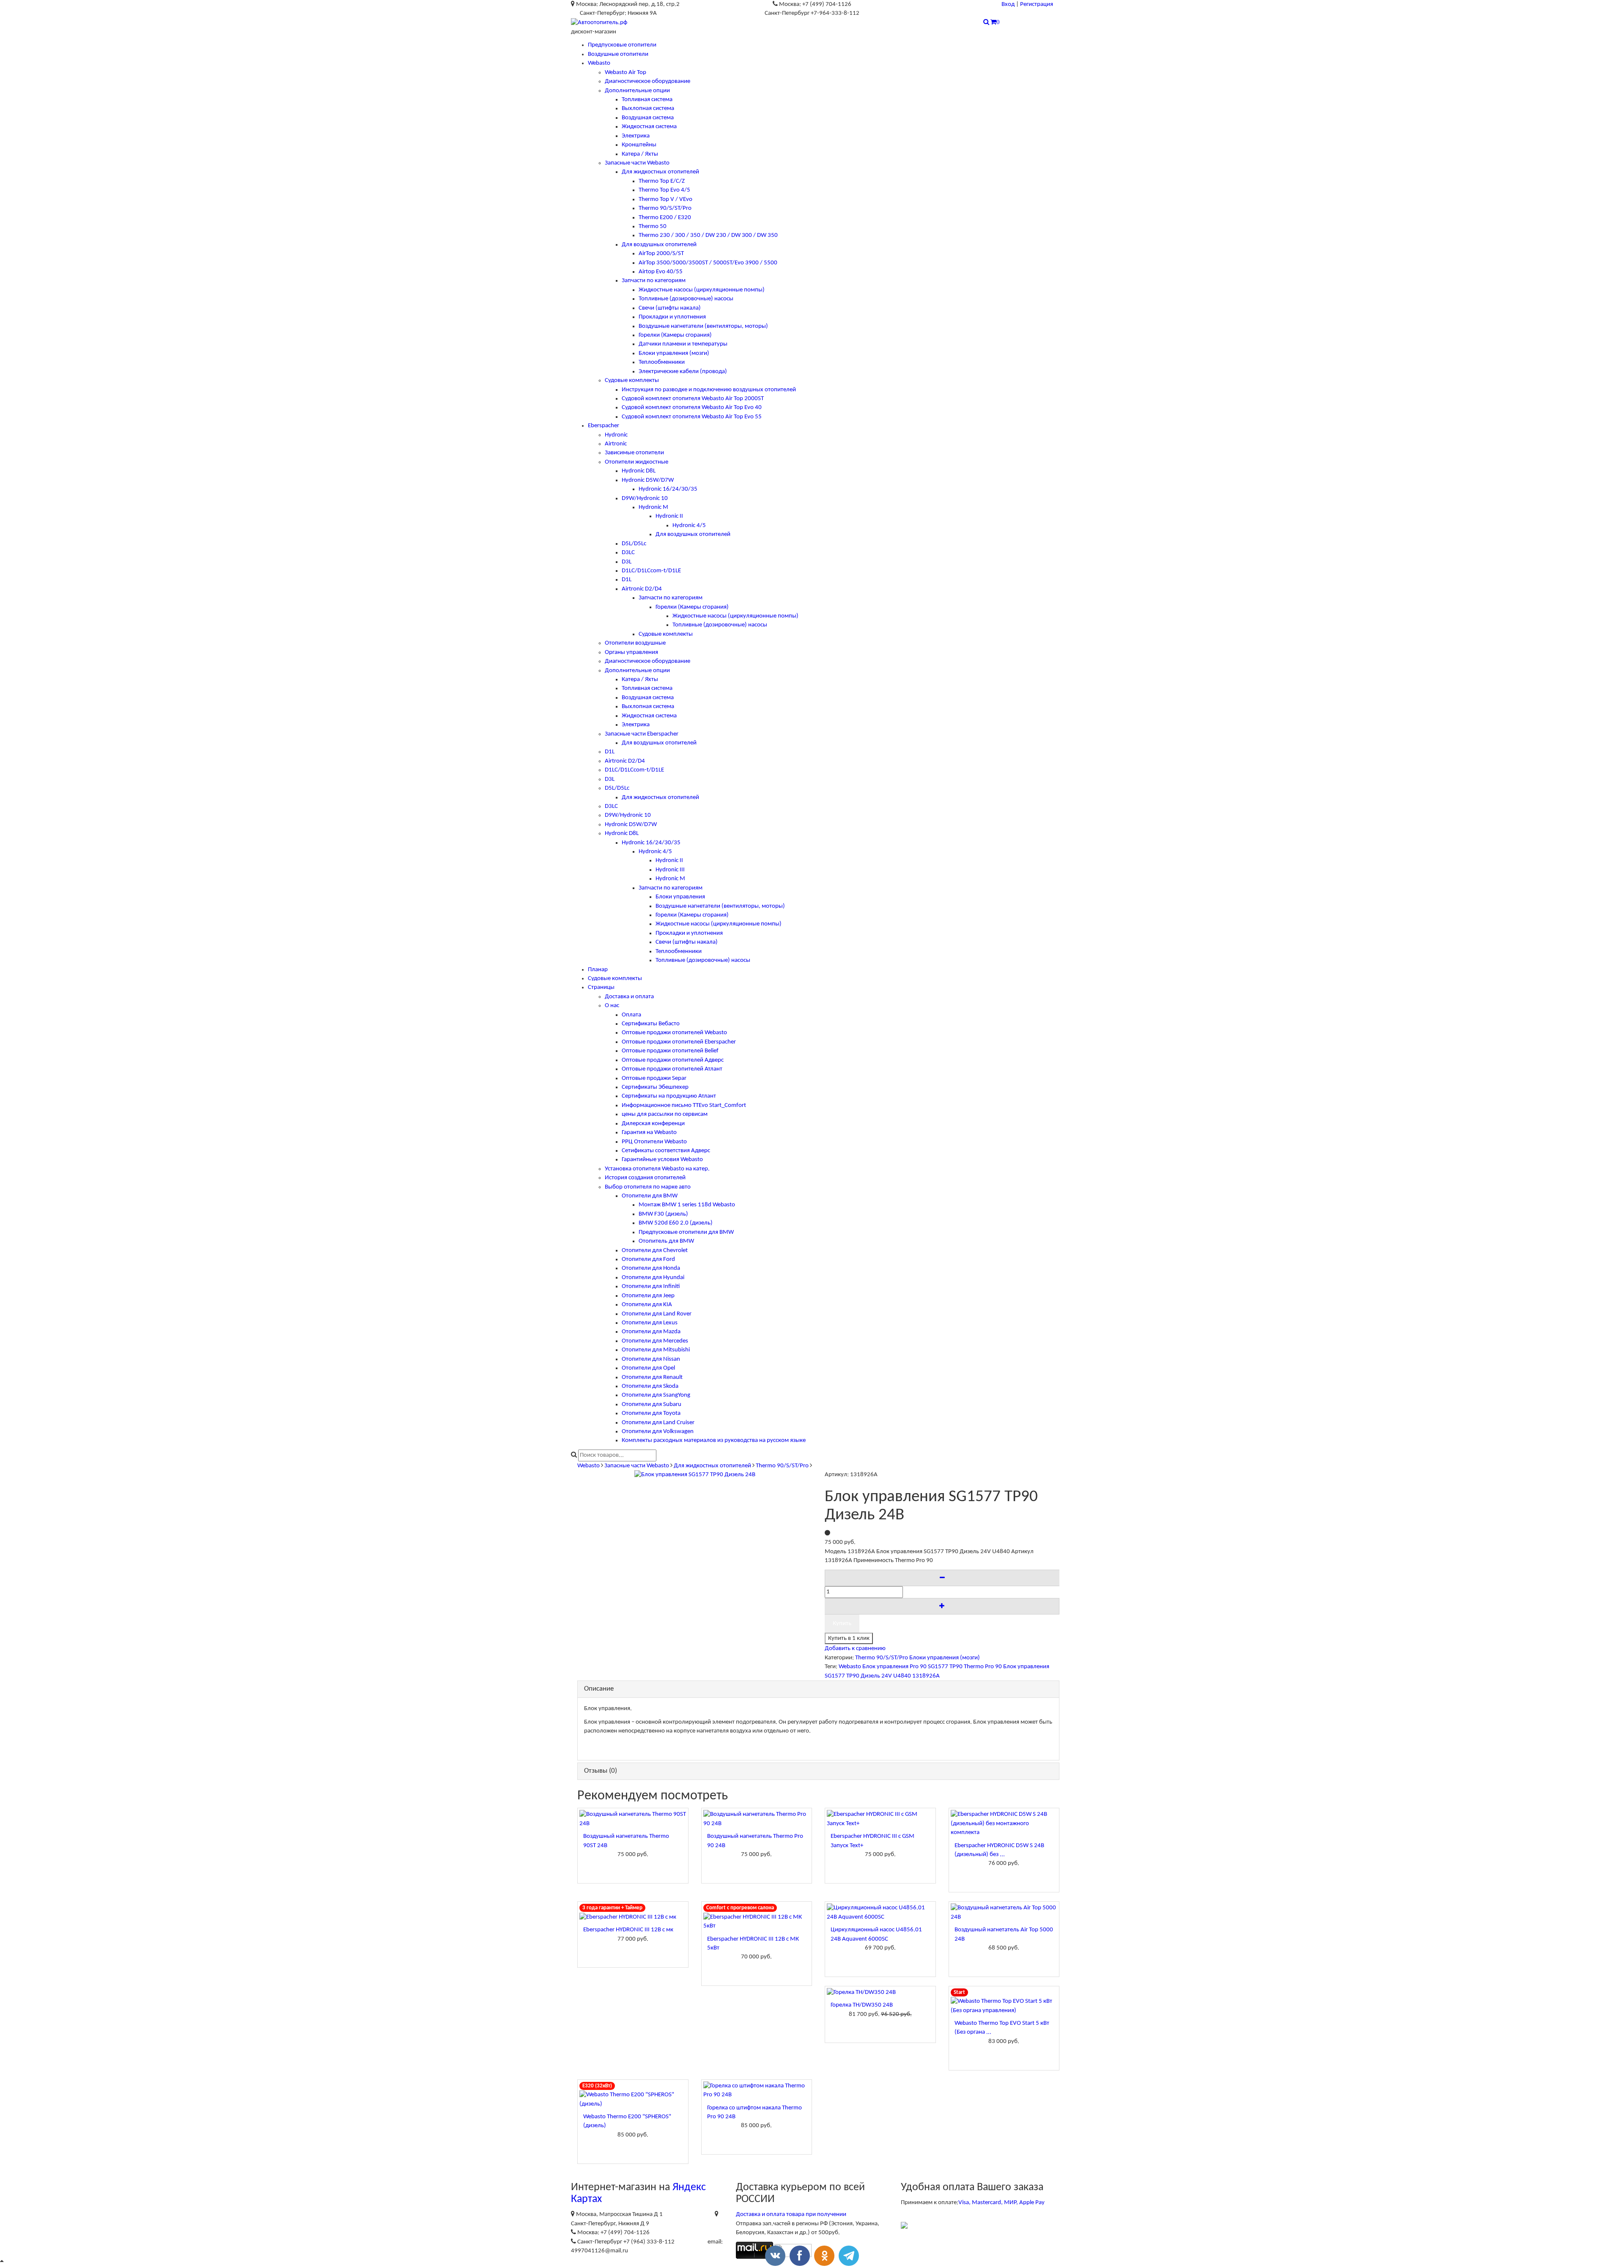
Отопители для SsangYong (656, 1395)
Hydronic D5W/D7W (648, 480)
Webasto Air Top (625, 73)
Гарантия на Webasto (649, 1133)
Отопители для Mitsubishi (656, 1350)
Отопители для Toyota (651, 1413)
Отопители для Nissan (651, 1359)
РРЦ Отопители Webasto (654, 1142)
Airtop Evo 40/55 (661, 272)
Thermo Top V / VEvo (665, 199)
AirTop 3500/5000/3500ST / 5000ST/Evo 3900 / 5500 (708, 263)
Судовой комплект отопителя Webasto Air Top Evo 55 (692, 417)
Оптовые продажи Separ (654, 1078)
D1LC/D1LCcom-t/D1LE (651, 571)
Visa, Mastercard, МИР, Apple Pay (1001, 2203)
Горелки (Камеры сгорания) (675, 335)
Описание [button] (599, 1689)
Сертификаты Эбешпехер (655, 1087)
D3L (627, 562)
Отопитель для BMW (666, 1241)
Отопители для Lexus (650, 1323)
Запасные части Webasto (637, 163)
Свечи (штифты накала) (670, 308)
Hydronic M (653, 507)
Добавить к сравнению (855, 1649)
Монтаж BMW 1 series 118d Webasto (687, 1205)
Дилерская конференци (653, 1124)
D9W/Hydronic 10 (645, 498)
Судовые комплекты (632, 380)
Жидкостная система (649, 127)
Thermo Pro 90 (983, 1667)
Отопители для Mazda (651, 1332)
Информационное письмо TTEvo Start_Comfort (684, 1105)
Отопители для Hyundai (653, 1278)
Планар (598, 970)
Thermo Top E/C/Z (662, 181)
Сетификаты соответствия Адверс (666, 1151)
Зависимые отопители (634, 453)
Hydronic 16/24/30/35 (668, 489)
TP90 (956, 1667)
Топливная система (647, 100)
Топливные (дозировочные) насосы (686, 299)
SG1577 (938, 1667)
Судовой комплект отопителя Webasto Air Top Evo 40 (692, 408)
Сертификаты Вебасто (651, 1024)
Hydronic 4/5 (689, 526)
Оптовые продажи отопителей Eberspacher (679, 1042)
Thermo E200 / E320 (665, 218)
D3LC (628, 553)
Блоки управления (680, 897)
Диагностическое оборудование (647, 81)
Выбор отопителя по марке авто (648, 1187)
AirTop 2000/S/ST (661, 254)
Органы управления (631, 652)
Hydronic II (669, 516)
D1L (627, 580)
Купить (842, 1624)
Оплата (631, 1015)
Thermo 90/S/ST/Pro (665, 208)
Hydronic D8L (639, 471)
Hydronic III (670, 870)
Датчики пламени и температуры (683, 344)
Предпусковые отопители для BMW (686, 1232)
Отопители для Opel (648, 1368)
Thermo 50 (653, 227)
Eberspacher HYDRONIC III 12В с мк (628, 1930)
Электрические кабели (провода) (683, 372)
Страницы (601, 987)
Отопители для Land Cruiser (658, 1423)
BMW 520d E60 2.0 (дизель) (676, 1223)
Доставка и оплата (629, 997)
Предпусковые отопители (622, 45)
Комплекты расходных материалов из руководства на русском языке (714, 1440)
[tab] (818, 1689)
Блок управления (885, 1667)
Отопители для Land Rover (657, 1314)
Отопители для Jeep (648, 1296)
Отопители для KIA (647, 1305)
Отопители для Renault (652, 1377)
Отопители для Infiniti (651, 1286)
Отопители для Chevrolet (655, 1251)
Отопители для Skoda (650, 1386)
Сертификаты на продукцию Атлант (669, 1096)
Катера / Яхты (640, 154)
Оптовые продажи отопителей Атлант (672, 1069)
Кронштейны (639, 145)
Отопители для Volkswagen (658, 1432)
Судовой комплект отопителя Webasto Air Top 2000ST (693, 399)
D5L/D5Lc (634, 544)
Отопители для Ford (648, 1259)
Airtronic (616, 444)
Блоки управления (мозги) (674, 353)
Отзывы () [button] (601, 1771)
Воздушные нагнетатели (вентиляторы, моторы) (703, 326)
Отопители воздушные (635, 643)
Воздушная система (648, 118)
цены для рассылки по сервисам (665, 1114)
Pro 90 (918, 1667)
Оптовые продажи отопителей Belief (670, 1051)
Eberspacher (604, 426)
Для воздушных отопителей (659, 245)
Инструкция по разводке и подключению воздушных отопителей (709, 390)
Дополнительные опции (637, 91)
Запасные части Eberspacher (642, 734)
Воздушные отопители (618, 54)
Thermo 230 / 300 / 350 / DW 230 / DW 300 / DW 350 (708, 235)
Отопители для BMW (650, 1196)
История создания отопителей (645, 1178)
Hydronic (616, 435)
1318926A (926, 1676)
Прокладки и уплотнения (672, 317)
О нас (612, 1006)
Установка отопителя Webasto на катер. (657, 1169)
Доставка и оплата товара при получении (791, 2214)
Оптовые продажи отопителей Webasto (674, 1033)
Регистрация (1037, 4)
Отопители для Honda (651, 1268)
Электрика (636, 136)
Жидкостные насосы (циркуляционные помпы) (702, 290)
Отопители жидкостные (636, 462)
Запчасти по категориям (654, 281)
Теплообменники (662, 362)
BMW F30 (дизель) (663, 1214)
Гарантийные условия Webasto (662, 1160)
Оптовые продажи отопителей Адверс (673, 1060)
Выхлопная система (648, 108)
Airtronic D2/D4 (642, 589)
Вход (1008, 4)
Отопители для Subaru (652, 1404)
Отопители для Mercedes (655, 1341)
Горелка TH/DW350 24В (862, 2005)
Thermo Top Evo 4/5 (664, 190)
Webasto (599, 63)
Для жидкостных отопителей (660, 172)
